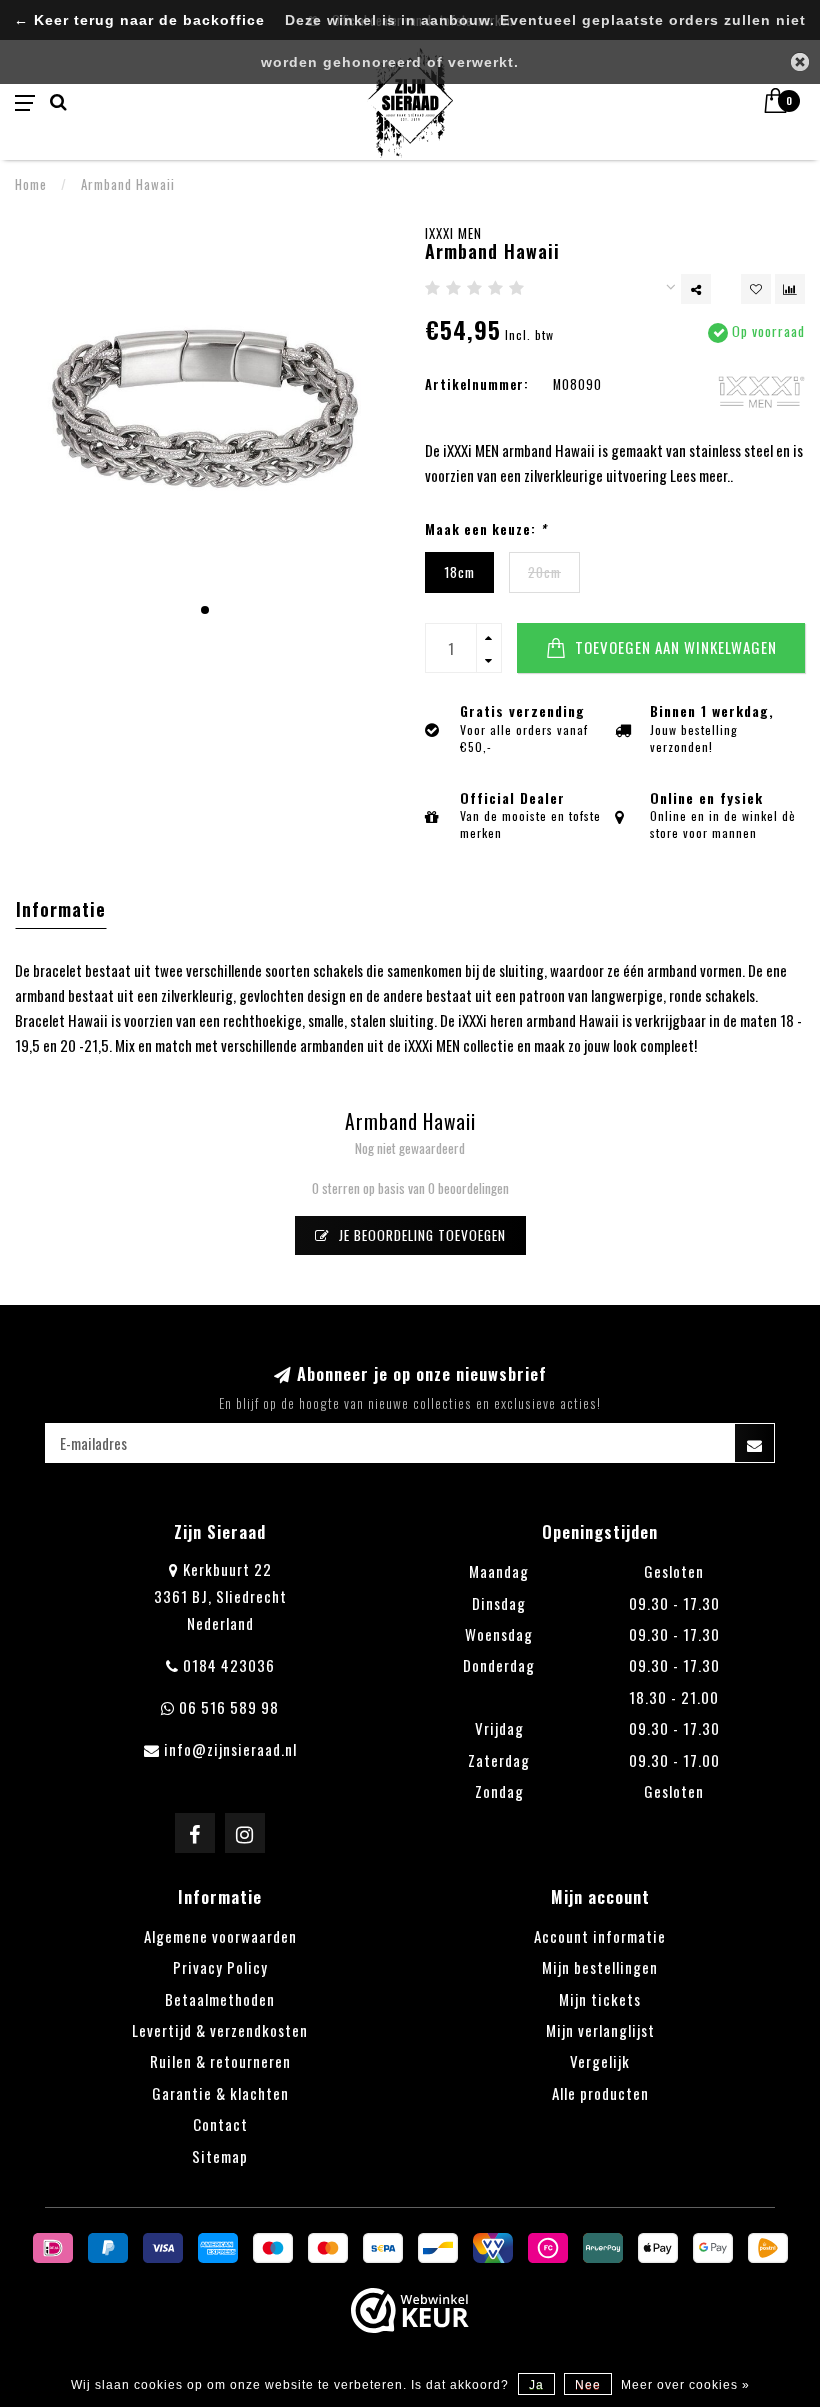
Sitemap (220, 2156)
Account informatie (600, 1936)
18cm (459, 572)
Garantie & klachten (220, 2093)
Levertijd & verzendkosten (220, 2030)
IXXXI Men (453, 233)
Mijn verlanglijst (600, 2030)
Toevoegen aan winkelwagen (674, 647)
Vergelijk (600, 2061)
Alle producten (600, 2093)
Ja (536, 2385)
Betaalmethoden (220, 1999)
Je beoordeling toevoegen (420, 1235)
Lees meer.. (701, 475)
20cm (544, 572)
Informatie (61, 909)
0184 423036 (229, 1665)
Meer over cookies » (685, 2385)
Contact (220, 2124)
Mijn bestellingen (600, 1967)
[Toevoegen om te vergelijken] (790, 289)
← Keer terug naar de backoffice (139, 20)
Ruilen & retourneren (220, 2061)
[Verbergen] (800, 62)
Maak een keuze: (486, 529)
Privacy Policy (220, 1967)
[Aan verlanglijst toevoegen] (756, 289)
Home (31, 184)
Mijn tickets (600, 1999)
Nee (588, 2385)
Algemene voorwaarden (220, 1936)
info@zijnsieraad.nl (230, 1749)
